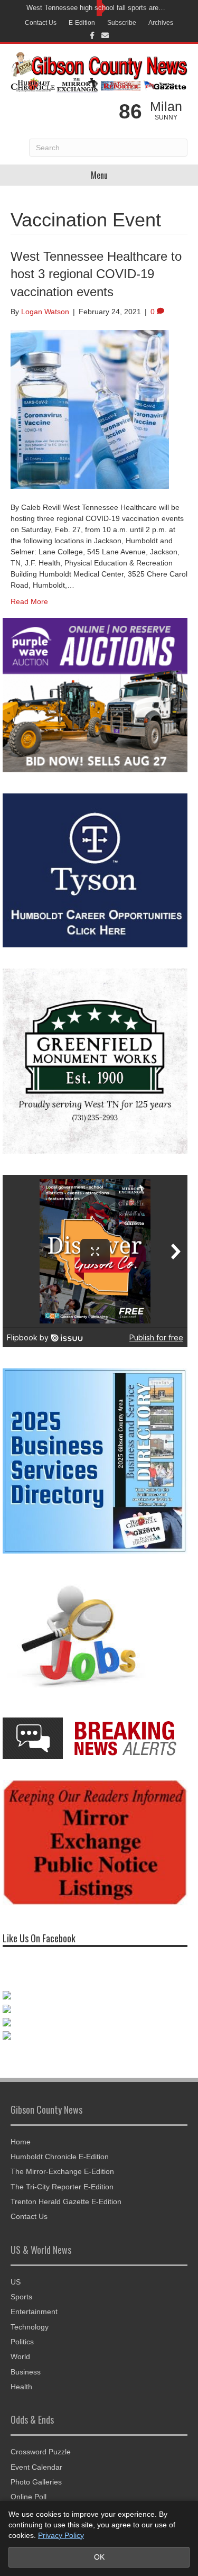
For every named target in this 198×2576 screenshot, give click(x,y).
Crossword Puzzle (41, 2452)
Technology (30, 2327)
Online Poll (29, 2497)
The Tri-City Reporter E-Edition (62, 2187)
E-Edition (82, 23)
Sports (21, 2297)
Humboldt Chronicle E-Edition (60, 2157)
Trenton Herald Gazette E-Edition (66, 2202)
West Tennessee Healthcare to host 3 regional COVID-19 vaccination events (96, 274)
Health (21, 2387)
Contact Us (41, 23)
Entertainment (34, 2312)
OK (99, 2557)
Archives (161, 23)
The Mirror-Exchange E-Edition (62, 2171)
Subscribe (122, 23)
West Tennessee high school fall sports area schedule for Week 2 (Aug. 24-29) (96, 8)
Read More (29, 601)
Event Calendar (36, 2467)
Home (21, 2142)
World (20, 2356)
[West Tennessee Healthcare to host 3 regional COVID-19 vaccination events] (90, 409)
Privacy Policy (61, 2535)
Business (26, 2372)
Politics (22, 2342)
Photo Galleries (36, 2482)
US (16, 2282)
